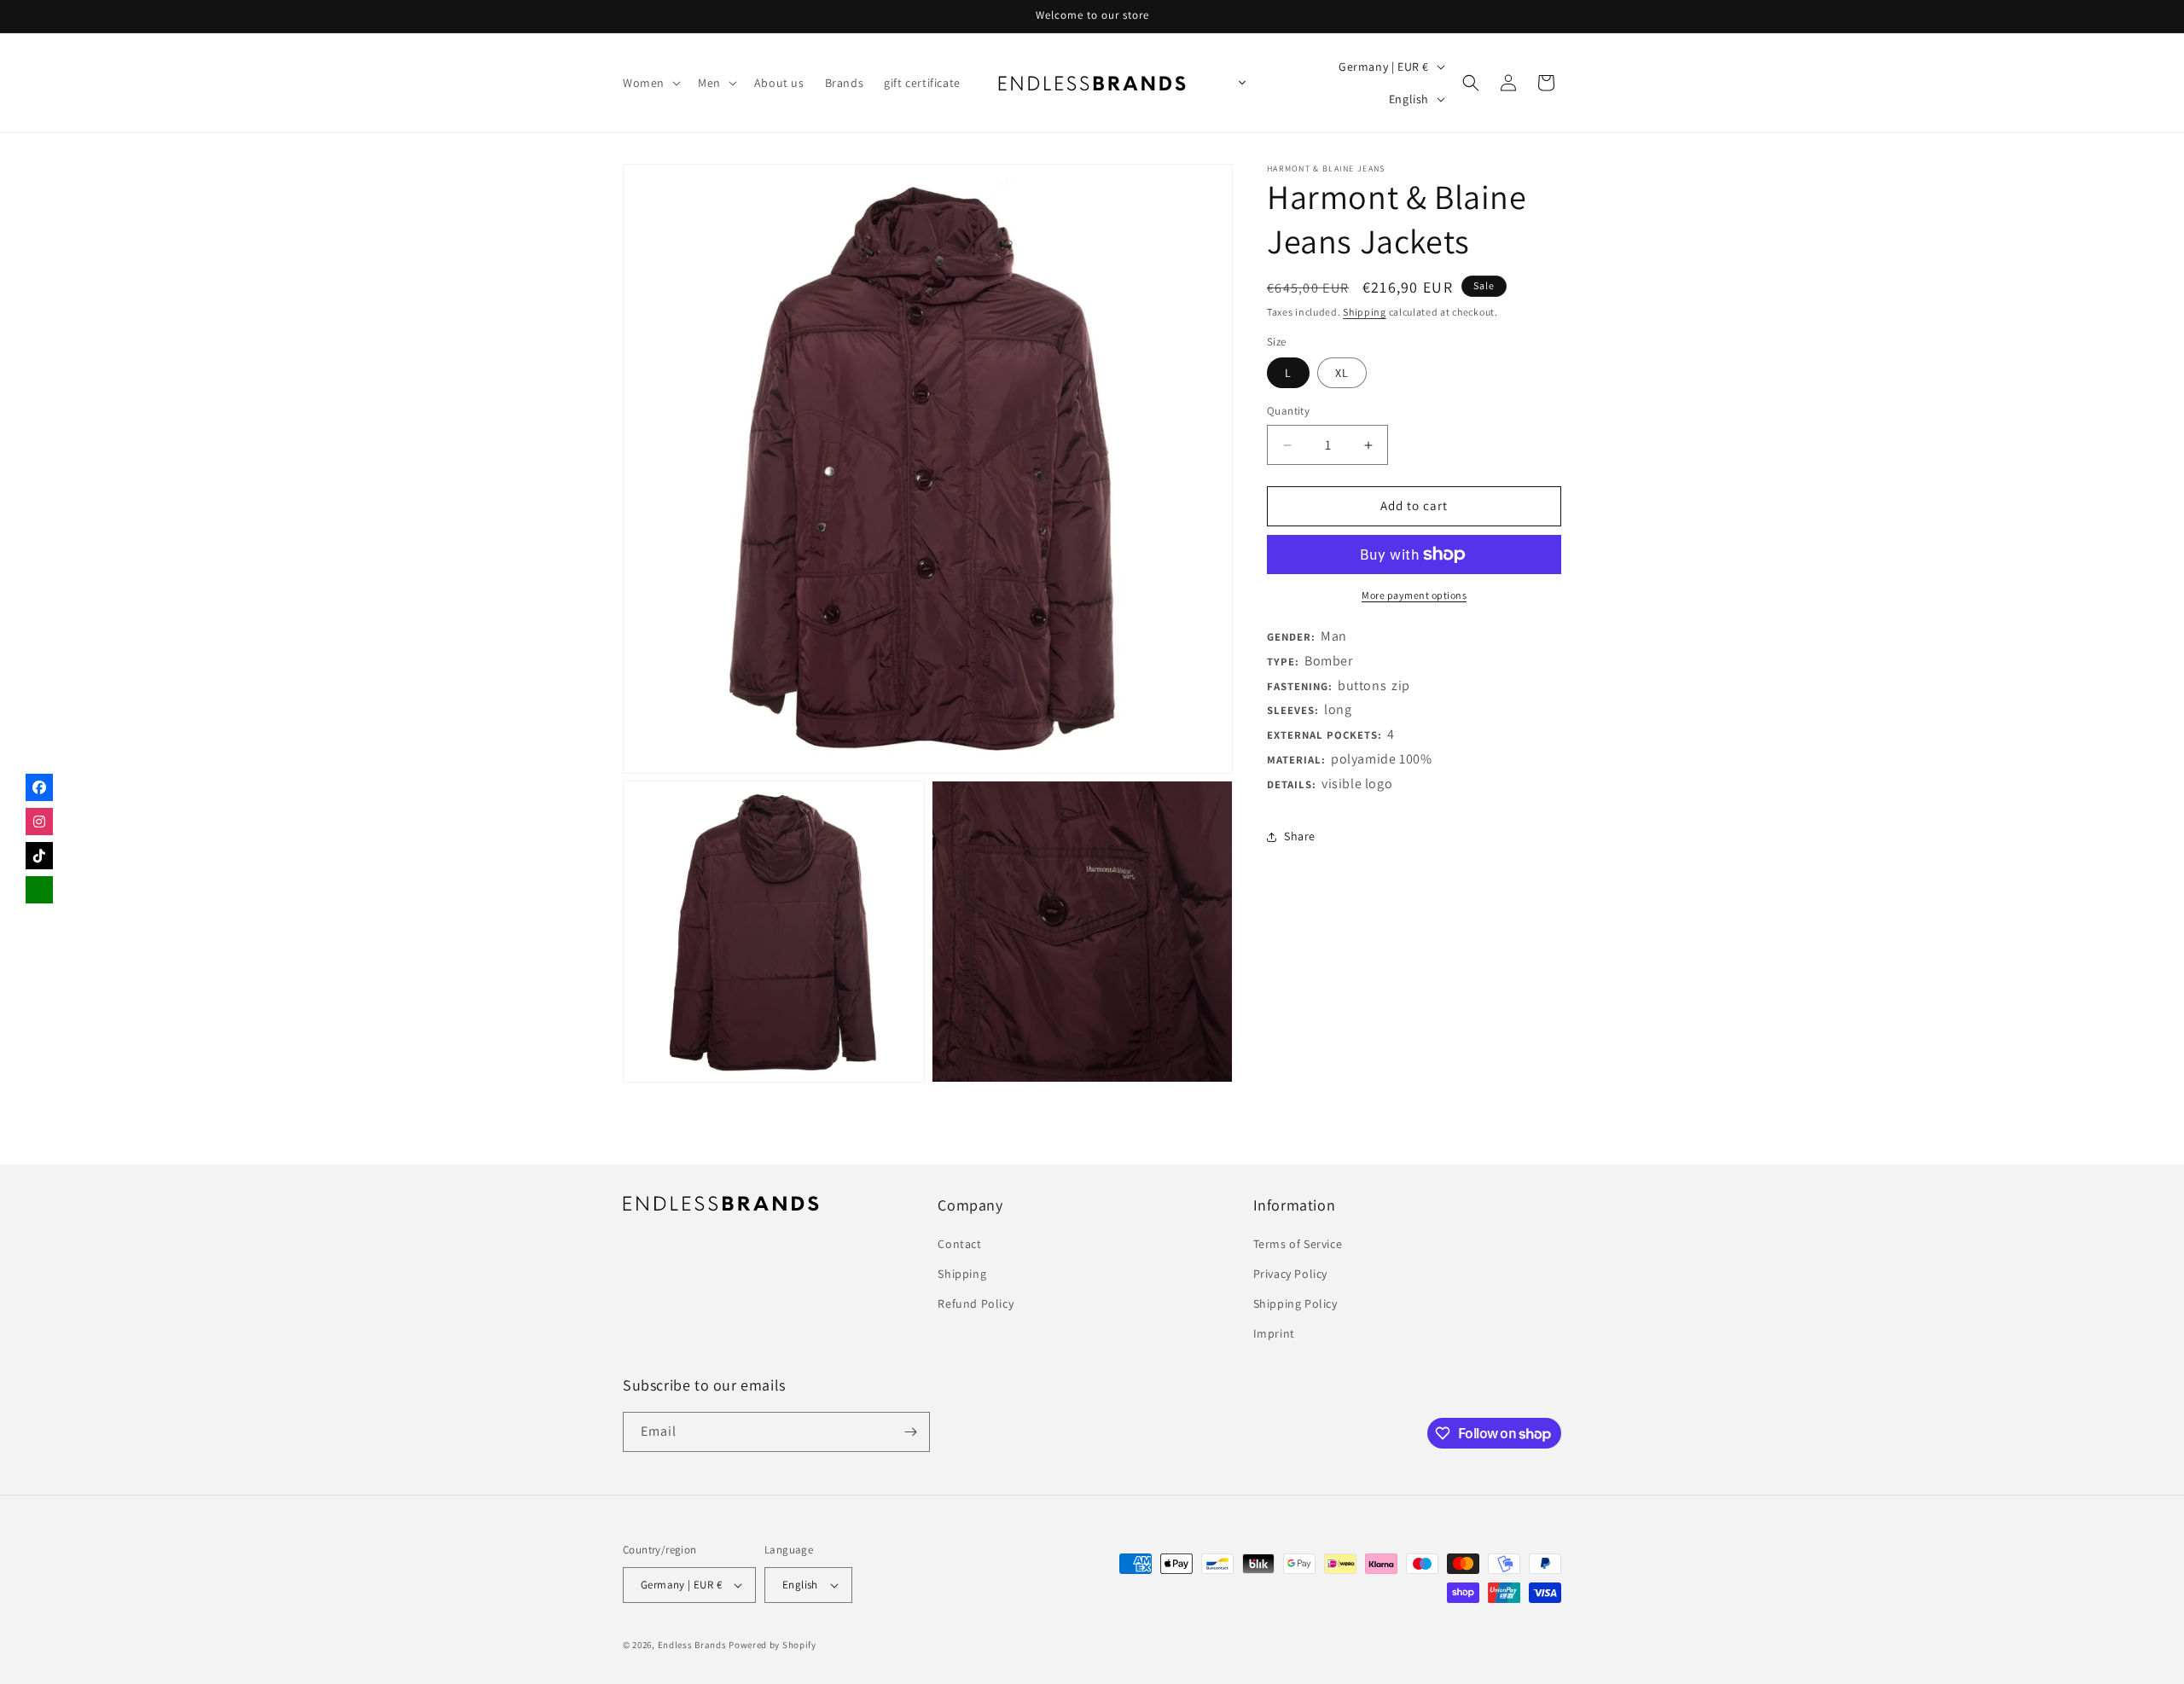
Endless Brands (692, 1645)
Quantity (1288, 412)
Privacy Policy (1290, 1274)
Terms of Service (1298, 1244)
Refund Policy (976, 1304)
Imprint (1274, 1334)
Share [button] (1300, 836)
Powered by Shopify (773, 1645)
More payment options (1414, 595)
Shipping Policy (1295, 1304)
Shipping (1365, 312)
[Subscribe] (910, 1432)
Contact (959, 1244)
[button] (650, 83)
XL (1342, 374)
